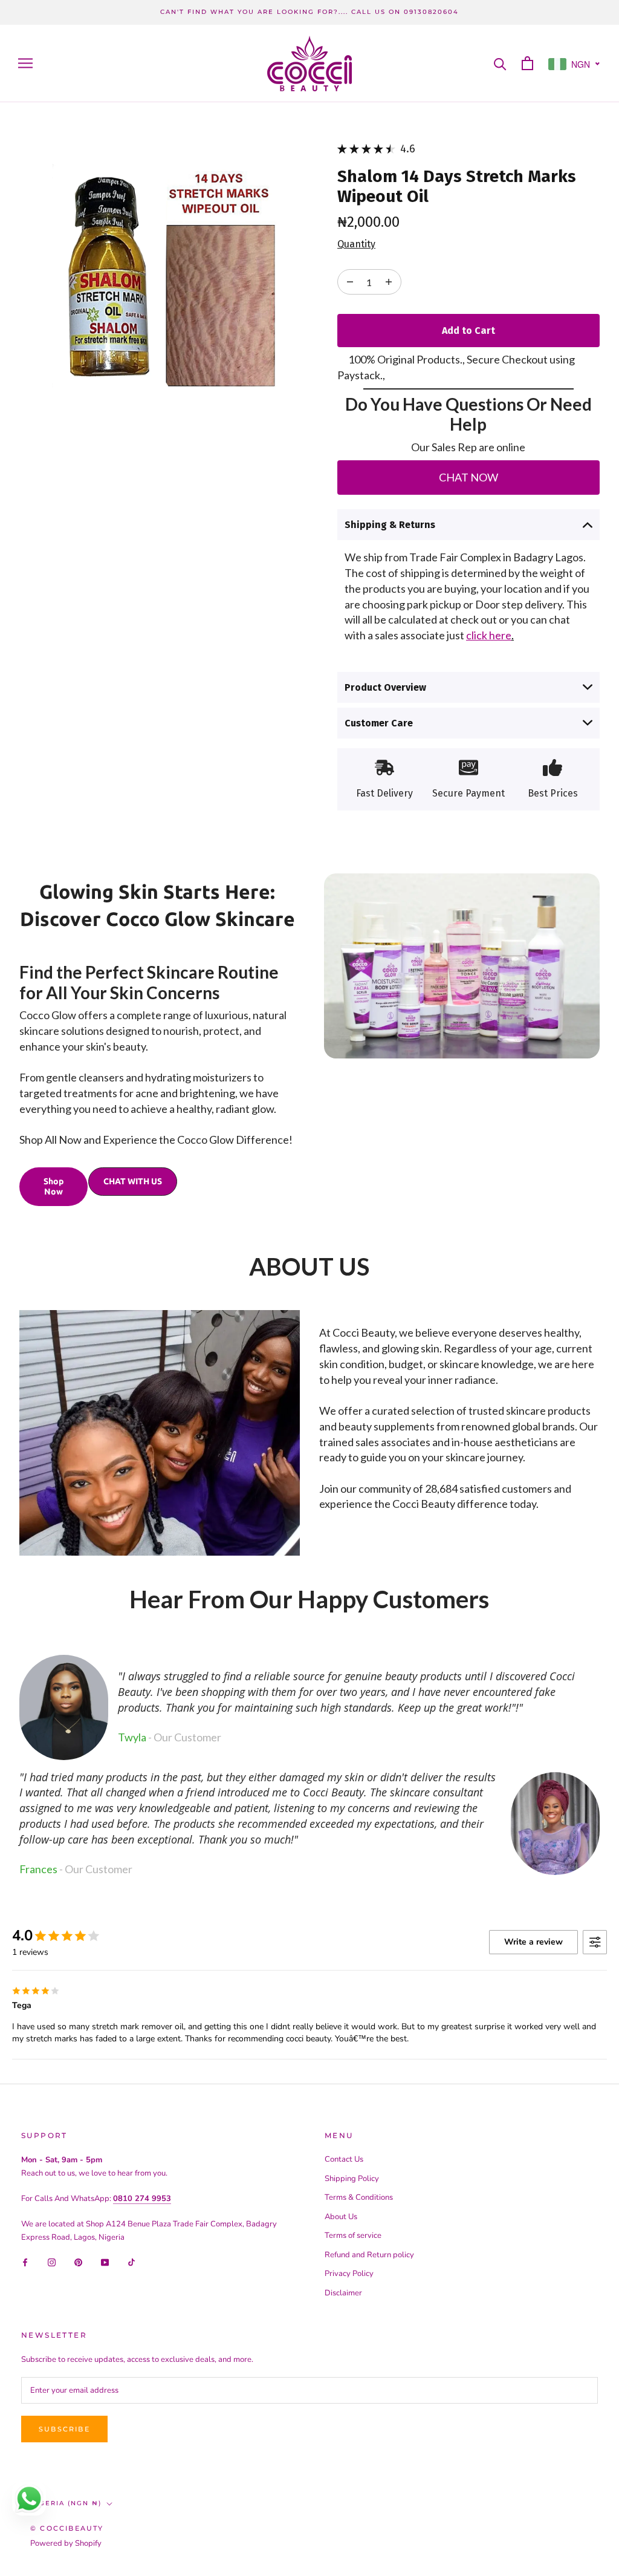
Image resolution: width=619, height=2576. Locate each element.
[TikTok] (131, 2262)
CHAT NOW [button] (468, 477)
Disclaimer (343, 2293)
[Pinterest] (78, 2262)
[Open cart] (527, 63)
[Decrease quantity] (389, 282)
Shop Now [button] (53, 1186)
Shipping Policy (352, 2179)
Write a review (533, 1942)
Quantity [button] (356, 244)
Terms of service (353, 2235)
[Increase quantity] (350, 282)
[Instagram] (52, 2262)
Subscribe (64, 2429)
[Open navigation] (25, 63)
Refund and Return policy (369, 2255)
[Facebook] (25, 2262)
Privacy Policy (349, 2274)
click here (489, 635)
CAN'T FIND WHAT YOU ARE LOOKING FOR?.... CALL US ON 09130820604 (309, 12)
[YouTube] (105, 2262)
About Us (341, 2217)
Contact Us (344, 2159)
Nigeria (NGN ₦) (66, 2503)
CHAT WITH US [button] (133, 1181)
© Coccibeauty (67, 2528)
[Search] (500, 63)
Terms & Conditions (359, 2197)
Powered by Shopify (66, 2543)
